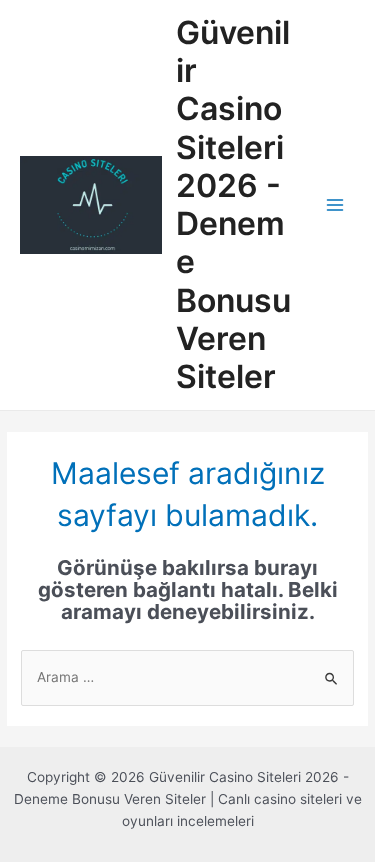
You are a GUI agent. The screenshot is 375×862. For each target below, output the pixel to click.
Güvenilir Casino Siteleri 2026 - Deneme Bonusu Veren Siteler (233, 205)
